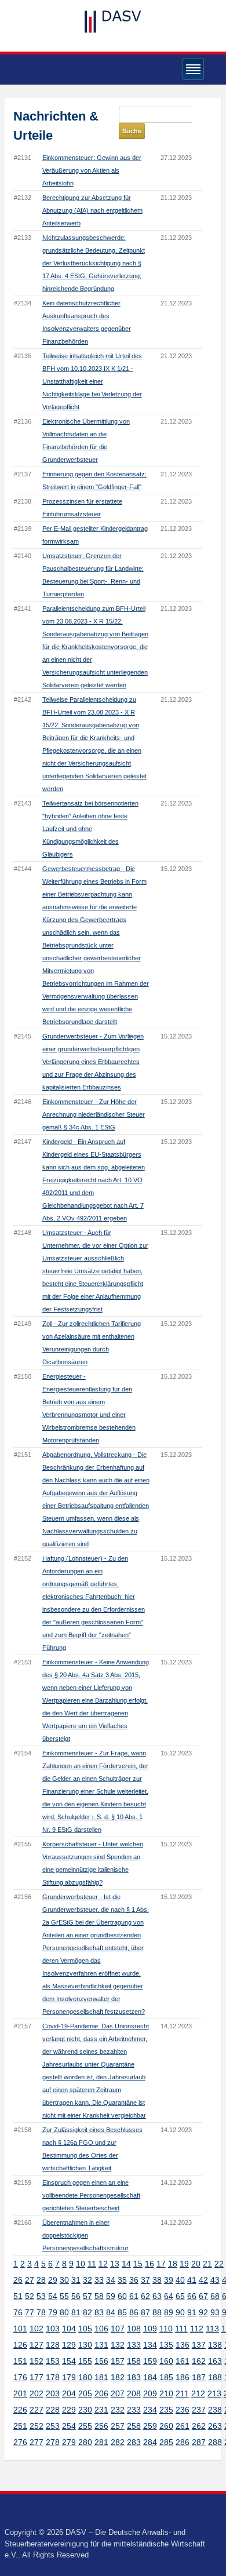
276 (20, 2442)
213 (214, 2393)
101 (20, 2329)
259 (150, 2426)
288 (215, 2442)
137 (199, 2345)
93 (215, 2312)
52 (30, 2296)
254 (69, 2426)
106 (101, 2329)
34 (111, 2280)
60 (122, 2296)
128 (53, 2345)
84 (111, 2312)
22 (219, 2264)
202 (37, 2393)
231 (101, 2410)
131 (101, 2345)
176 (20, 2377)
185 (166, 2377)
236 (183, 2410)
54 (53, 2296)
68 (215, 2296)
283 (134, 2442)
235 (166, 2410)
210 (166, 2393)
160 (166, 2361)
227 (37, 2410)
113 (212, 2329)
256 (101, 2426)
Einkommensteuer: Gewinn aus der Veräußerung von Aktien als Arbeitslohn (92, 170)
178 (53, 2377)
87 (145, 2312)
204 (69, 2393)
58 (99, 2296)
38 (157, 2280)
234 (150, 2410)
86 (134, 2312)
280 (85, 2442)
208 (134, 2393)
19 (184, 2264)
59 (111, 2296)
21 (207, 2264)
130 (85, 2345)
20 (196, 2264)
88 (157, 2312)
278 (53, 2442)
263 (215, 2426)
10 (81, 2264)
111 (181, 2329)
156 (101, 2361)
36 (134, 2280)
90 (180, 2312)
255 (85, 2426)
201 (20, 2393)
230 (85, 2410)
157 (118, 2361)
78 (41, 2312)
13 (115, 2264)
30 (64, 2280)
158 (134, 2361)
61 (134, 2296)
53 (41, 2296)
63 (157, 2296)
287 (199, 2442)
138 (215, 2345)
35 (122, 2280)
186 (183, 2377)
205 (85, 2393)
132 (118, 2345)
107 (118, 2329)
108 (134, 2329)
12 (103, 2264)
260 (166, 2426)
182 (118, 2377)
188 (215, 2377)
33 (99, 2280)
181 (101, 2377)
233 (134, 2410)
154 (69, 2361)
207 (118, 2393)
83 (99, 2312)
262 (199, 2426)
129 (69, 2345)
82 (88, 2312)
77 (30, 2312)
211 (182, 2393)
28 (41, 2280)
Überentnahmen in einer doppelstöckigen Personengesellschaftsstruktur (85, 2235)
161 (183, 2361)
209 (150, 2393)
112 (197, 2329)
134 (150, 2345)
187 (199, 2377)
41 (192, 2280)
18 (173, 2264)
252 (37, 2426)
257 (118, 2426)
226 (20, 2410)
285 (166, 2442)
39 (169, 2280)
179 (69, 2377)
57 (88, 2296)
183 (134, 2377)
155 (85, 2361)
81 (76, 2312)
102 (37, 2329)
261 (183, 2426)
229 (69, 2410)
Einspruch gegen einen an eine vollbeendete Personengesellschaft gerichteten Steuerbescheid (91, 2195)
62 (145, 2296)
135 (166, 2345)
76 (18, 2312)
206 (101, 2393)
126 (20, 2345)
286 (183, 2442)
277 (37, 2442)
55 (64, 2296)
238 (215, 2410)
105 (85, 2329)
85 (122, 2312)
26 (18, 2280)
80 (64, 2312)
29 (53, 2280)
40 (180, 2280)
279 (69, 2442)
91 (192, 2312)
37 (145, 2280)
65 (180, 2296)
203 (53, 2393)
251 (20, 2426)
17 (161, 2264)
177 (37, 2377)
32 (88, 2280)
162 (199, 2361)
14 (126, 2264)
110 (166, 2329)
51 (18, 2296)
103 (53, 2329)
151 (20, 2361)
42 (203, 2280)
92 (203, 2312)
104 (69, 2329)
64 (169, 2296)
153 (53, 2361)
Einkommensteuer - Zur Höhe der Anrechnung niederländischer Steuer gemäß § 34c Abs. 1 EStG (94, 1114)
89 (169, 2312)
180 (85, 2377)
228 (53, 2410)
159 (150, 2361)
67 (203, 2296)
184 (150, 2377)
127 (37, 2345)
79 (53, 2312)
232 (118, 2410)
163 (215, 2361)
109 (150, 2329)
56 (76, 2296)
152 (37, 2361)
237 (199, 2410)
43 (215, 2280)
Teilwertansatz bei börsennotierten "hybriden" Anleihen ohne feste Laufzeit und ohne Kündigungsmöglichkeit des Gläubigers (90, 829)
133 (134, 2345)
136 (183, 2345)
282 (118, 2442)
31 (76, 2280)
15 (138, 2264)
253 (53, 2426)
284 (150, 2442)
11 (92, 2264)
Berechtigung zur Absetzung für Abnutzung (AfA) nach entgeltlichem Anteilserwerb (92, 210)
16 (150, 2264)
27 (30, 2280)
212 (198, 2393)
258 (134, 2426)
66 (192, 2296)
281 (101, 2442)
